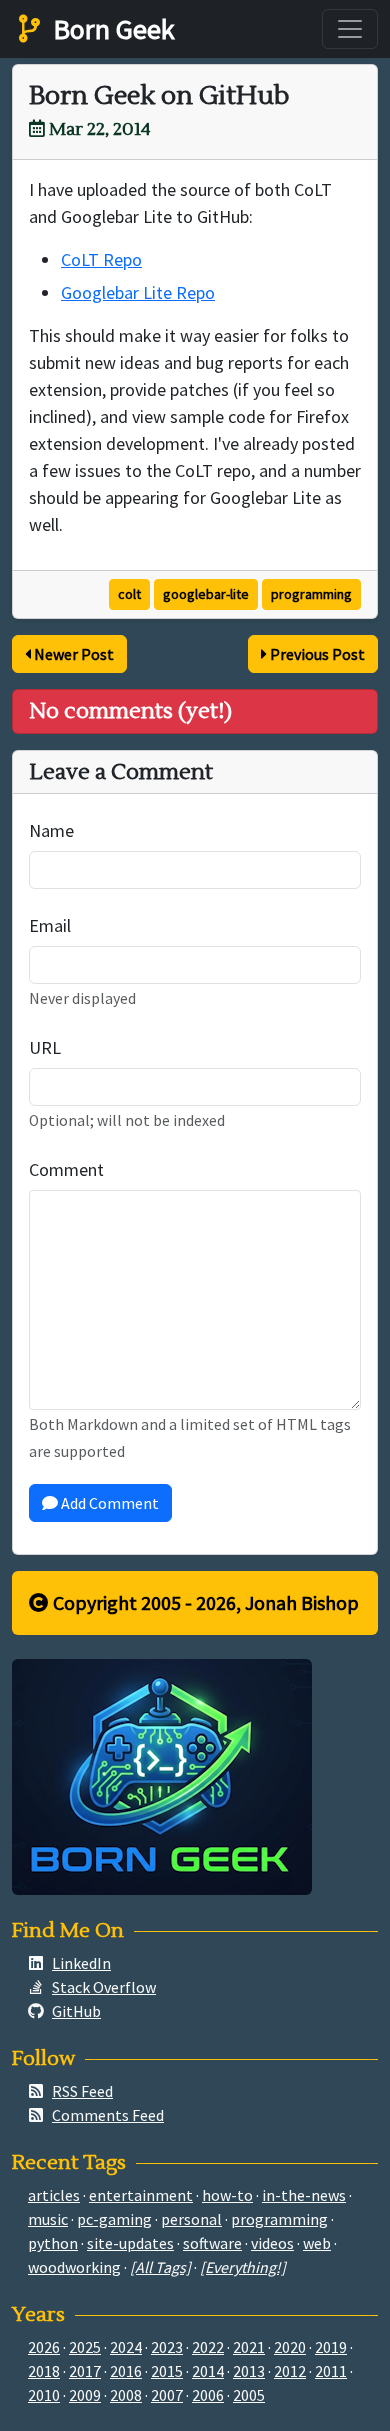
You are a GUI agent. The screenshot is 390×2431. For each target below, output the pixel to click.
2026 (44, 2347)
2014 (208, 2371)
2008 (126, 2395)
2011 (331, 2371)
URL (45, 1047)
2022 (208, 2347)
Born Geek (111, 29)
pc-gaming (114, 2219)
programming (311, 594)
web (317, 2243)
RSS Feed (82, 2091)
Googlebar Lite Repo (138, 292)
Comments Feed (108, 2115)
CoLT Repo (101, 259)
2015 (167, 2371)
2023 (167, 2347)
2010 (44, 2395)
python (53, 2243)
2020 (290, 2347)
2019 (331, 2347)
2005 (249, 2395)
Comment (66, 1169)
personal (191, 2219)
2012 (290, 2371)
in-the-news (304, 2195)
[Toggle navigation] (350, 29)
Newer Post (72, 654)
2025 (85, 2347)
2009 (85, 2395)
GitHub (76, 2011)
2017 (85, 2371)
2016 (126, 2371)
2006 (208, 2395)
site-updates (130, 2243)
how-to (227, 2195)
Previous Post (316, 654)
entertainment (141, 2195)
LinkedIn (81, 1963)
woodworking (74, 2267)
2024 (126, 2347)
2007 (167, 2395)
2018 (44, 2371)
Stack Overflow (104, 1987)
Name (51, 830)
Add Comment (108, 1503)
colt (129, 594)
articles (54, 2195)
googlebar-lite (206, 594)
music (48, 2219)
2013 (249, 2371)
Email (50, 925)
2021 (249, 2347)
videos (272, 2243)
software (212, 2243)
